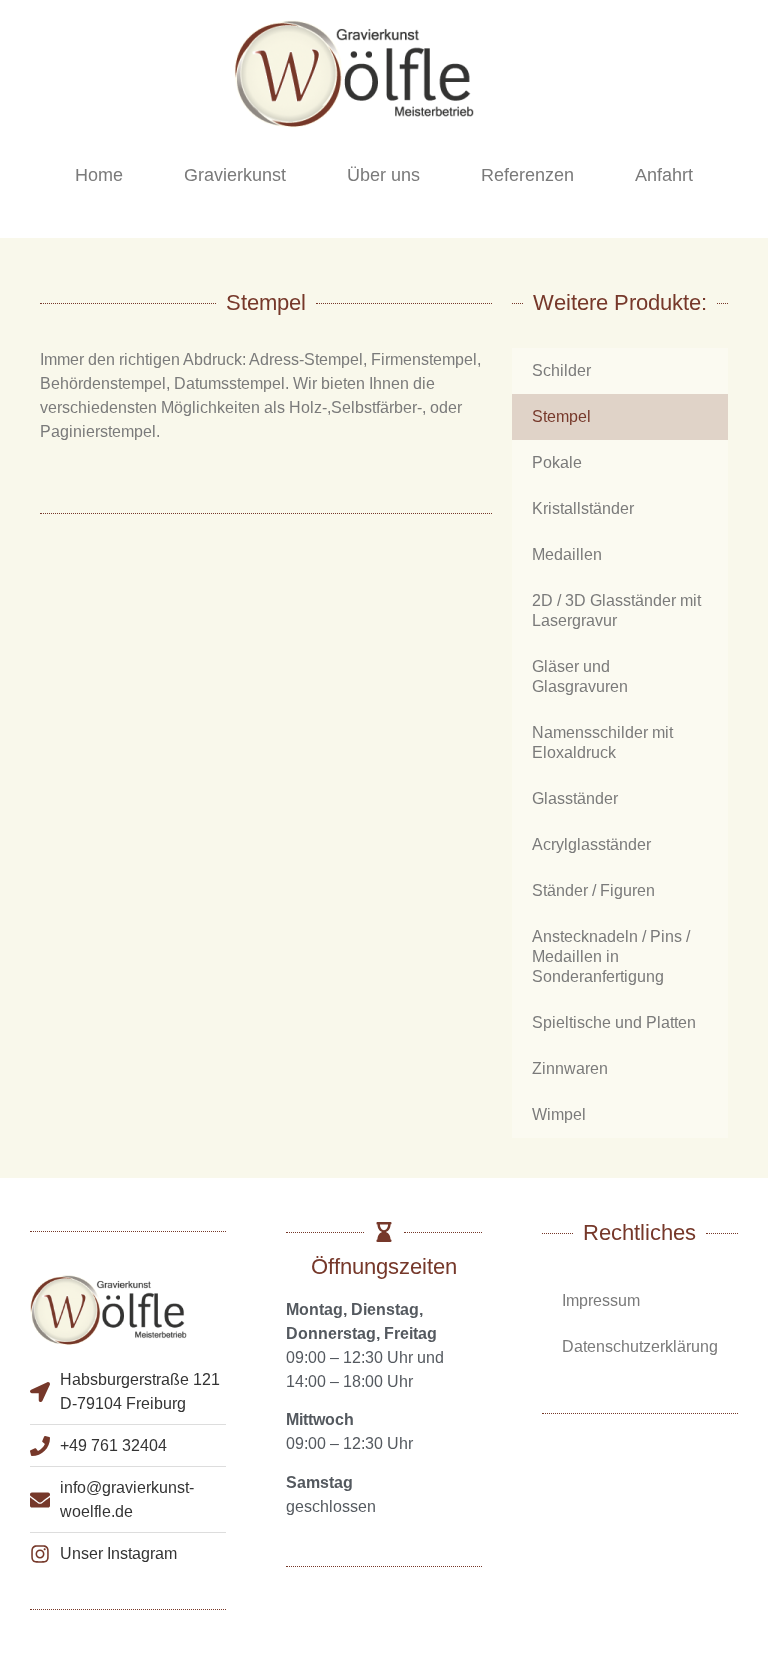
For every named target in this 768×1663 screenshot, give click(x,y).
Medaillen (567, 554)
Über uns (383, 175)
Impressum (601, 1300)
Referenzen (527, 175)
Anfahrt (664, 175)
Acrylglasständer (591, 844)
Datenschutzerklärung (640, 1346)
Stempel (561, 416)
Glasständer (575, 798)
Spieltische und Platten (614, 1022)
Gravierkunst (235, 175)
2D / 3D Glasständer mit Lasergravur (616, 610)
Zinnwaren (570, 1068)
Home (99, 175)
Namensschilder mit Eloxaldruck (602, 742)
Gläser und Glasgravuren (580, 676)
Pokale (557, 462)
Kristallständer (583, 508)
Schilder (561, 370)
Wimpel (559, 1114)
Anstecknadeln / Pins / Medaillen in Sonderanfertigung (611, 956)
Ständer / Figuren (593, 890)
